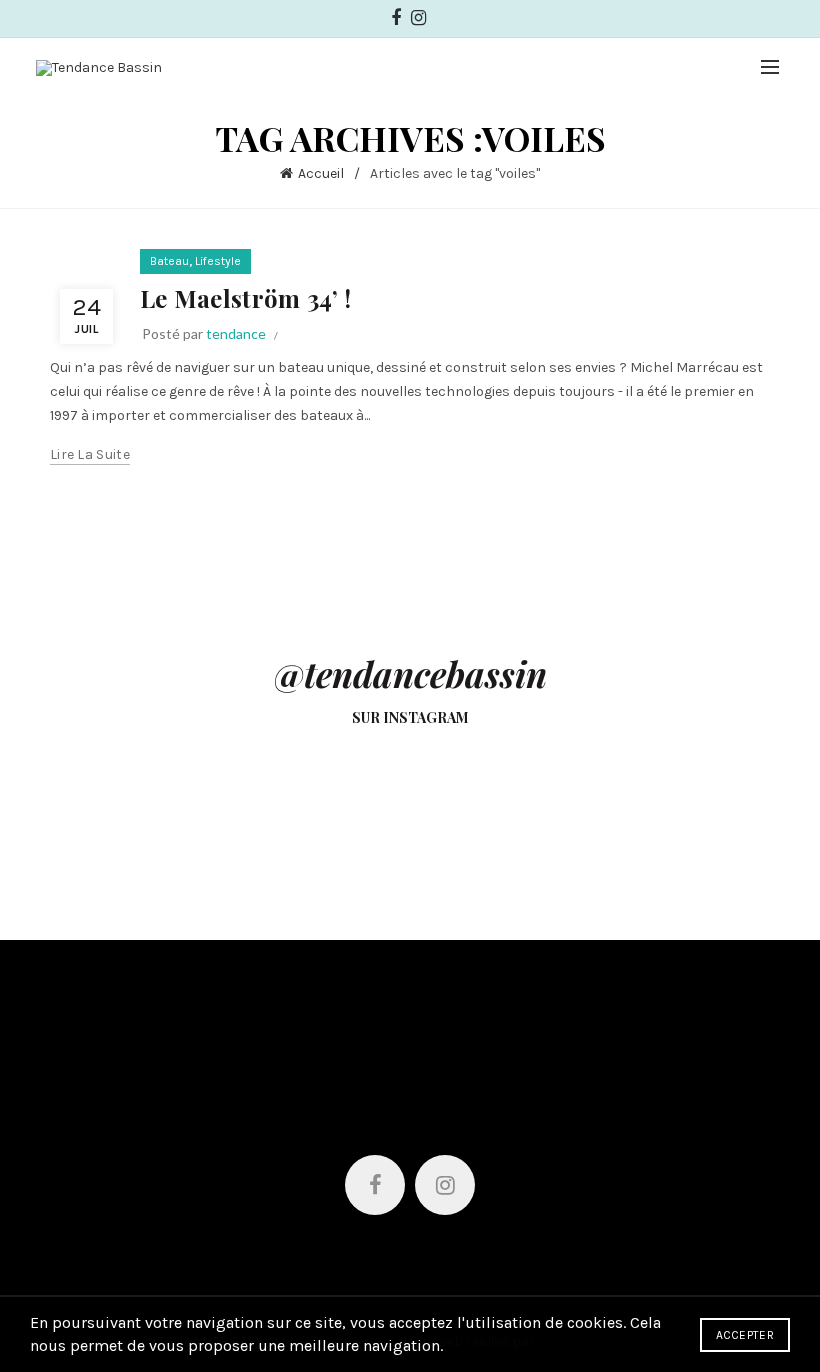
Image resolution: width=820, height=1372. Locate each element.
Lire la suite (90, 454)
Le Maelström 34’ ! (245, 298)
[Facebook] (375, 1185)
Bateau (169, 261)
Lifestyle (218, 261)
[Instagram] (445, 1185)
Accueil (321, 173)
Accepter (745, 1335)
